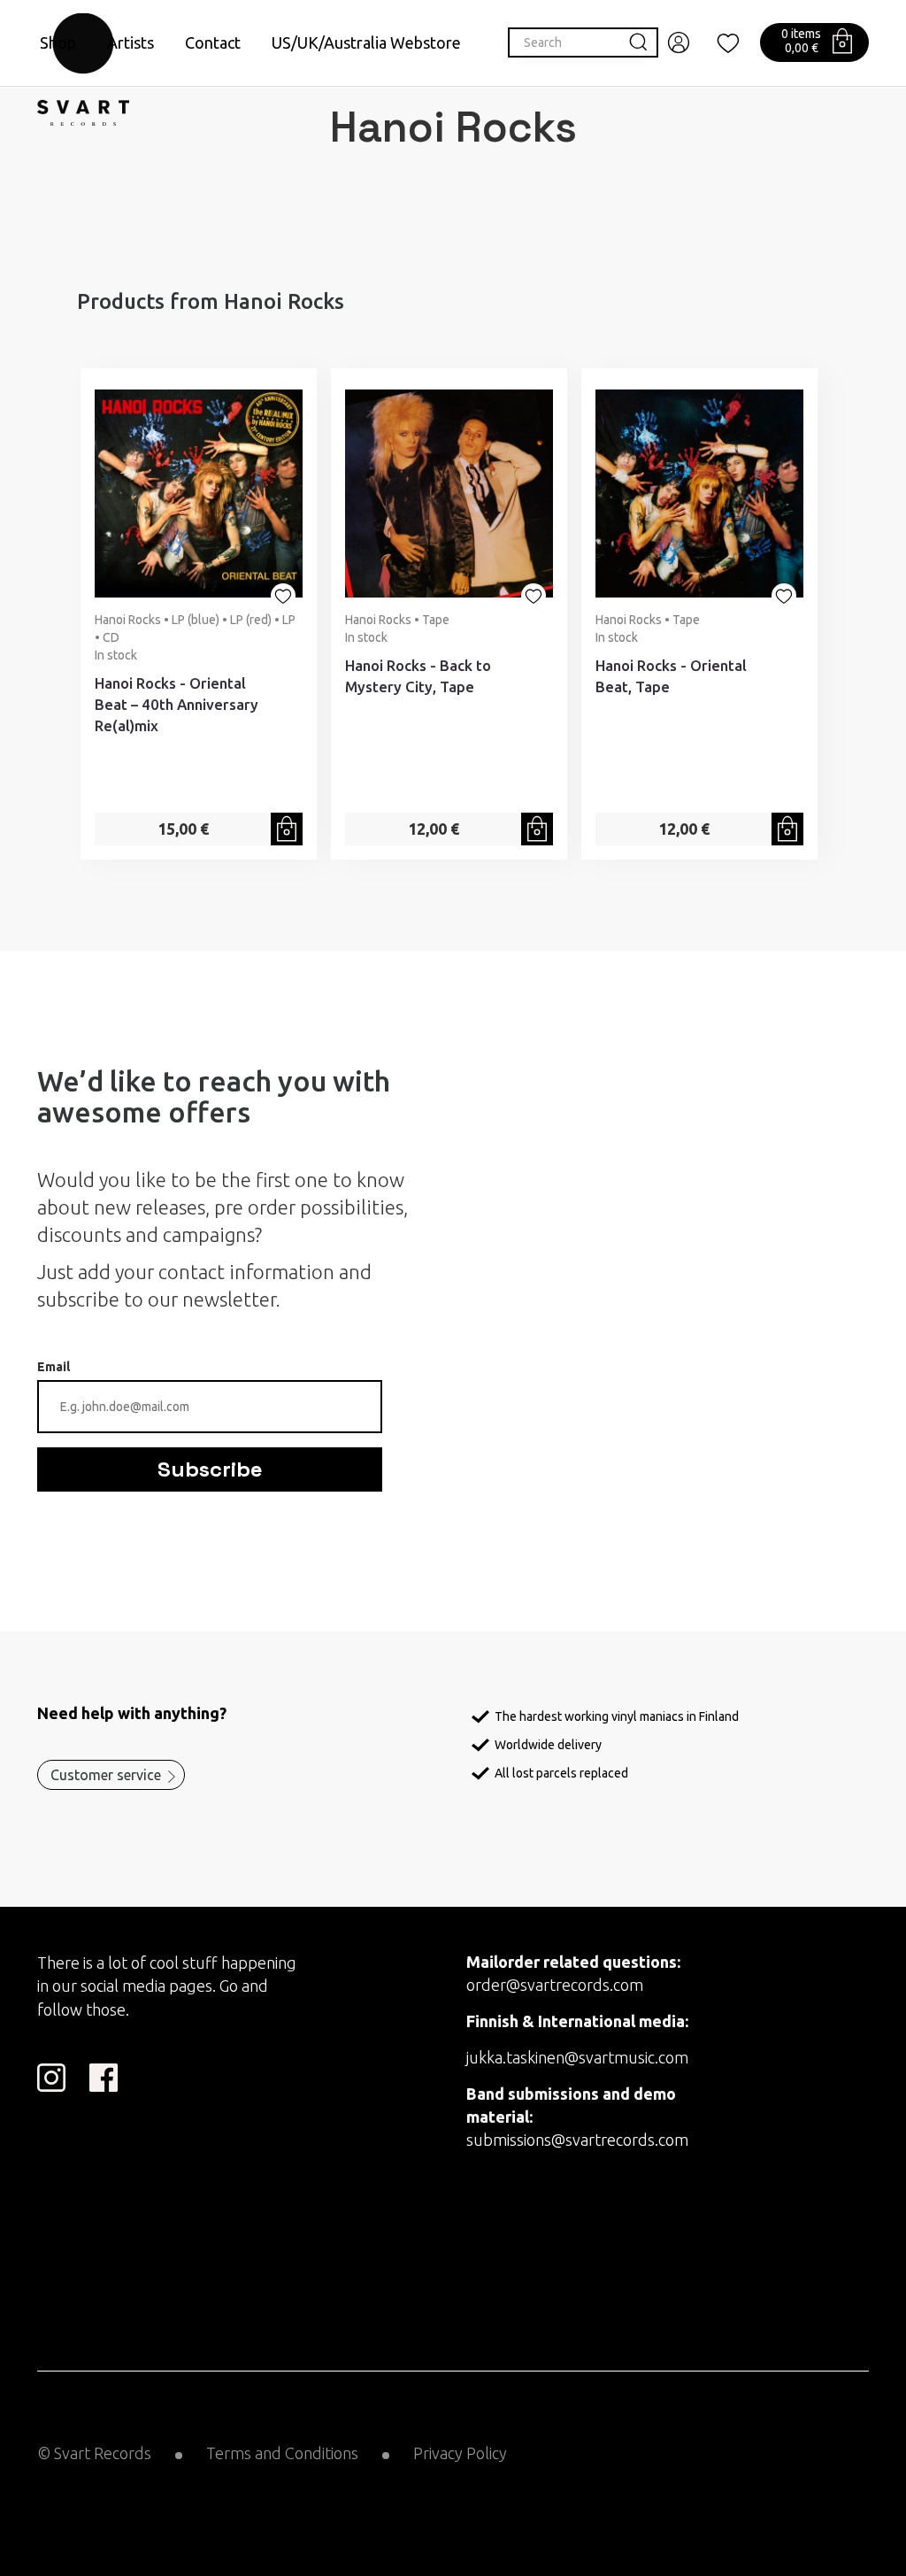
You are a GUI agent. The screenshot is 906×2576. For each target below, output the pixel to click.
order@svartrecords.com (555, 1985)
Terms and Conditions (282, 2453)
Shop (58, 42)
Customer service (106, 1775)
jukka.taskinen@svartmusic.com (577, 2057)
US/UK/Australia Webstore (366, 42)
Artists (131, 42)
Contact (213, 42)
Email (54, 1367)
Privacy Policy (460, 2453)
